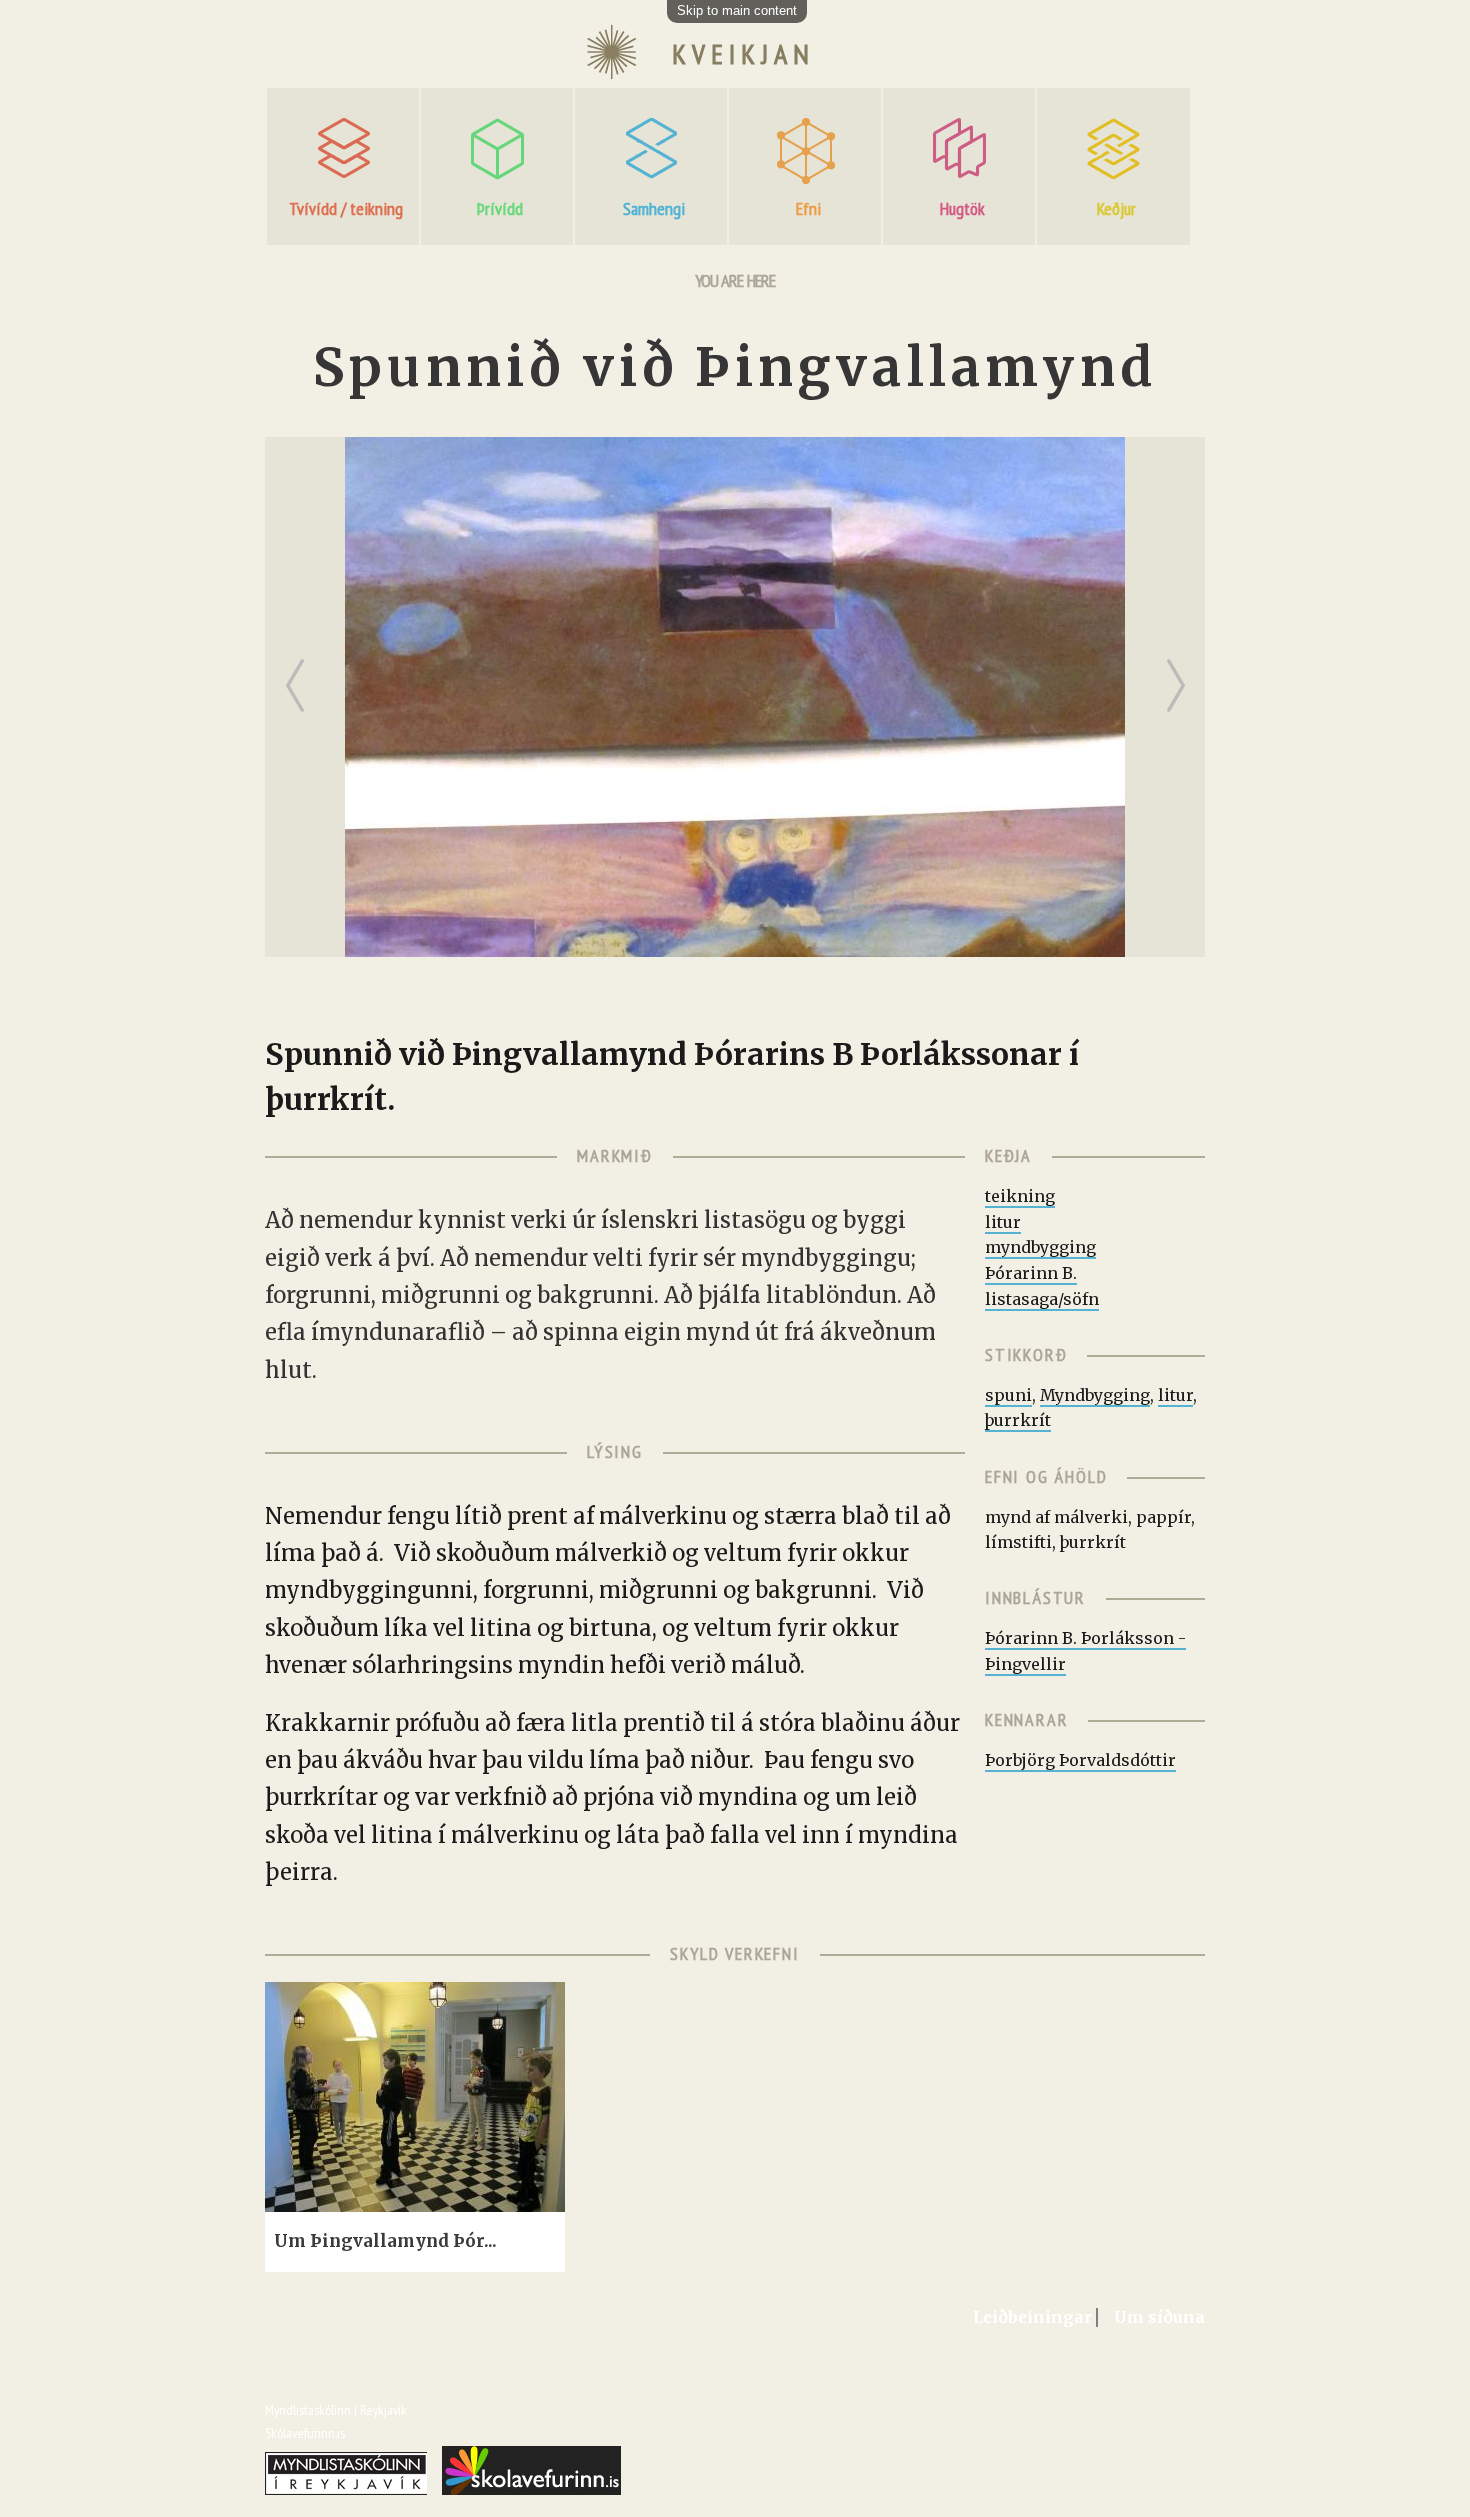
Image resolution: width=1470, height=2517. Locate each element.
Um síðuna (1159, 2317)
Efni (808, 208)
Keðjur (1116, 208)
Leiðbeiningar (1032, 2317)
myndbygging (1040, 1247)
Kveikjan (743, 54)
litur (1003, 1222)
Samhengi (654, 208)
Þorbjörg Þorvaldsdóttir (1080, 1760)
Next (1180, 668)
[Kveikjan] (611, 76)
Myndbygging (1095, 1395)
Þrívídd (500, 208)
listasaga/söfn (1042, 1299)
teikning (1020, 1196)
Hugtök (962, 208)
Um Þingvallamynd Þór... (385, 2241)
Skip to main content (737, 10)
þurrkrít (1018, 1420)
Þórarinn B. (1031, 1273)
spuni (1008, 1395)
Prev (299, 668)
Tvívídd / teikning (346, 208)
